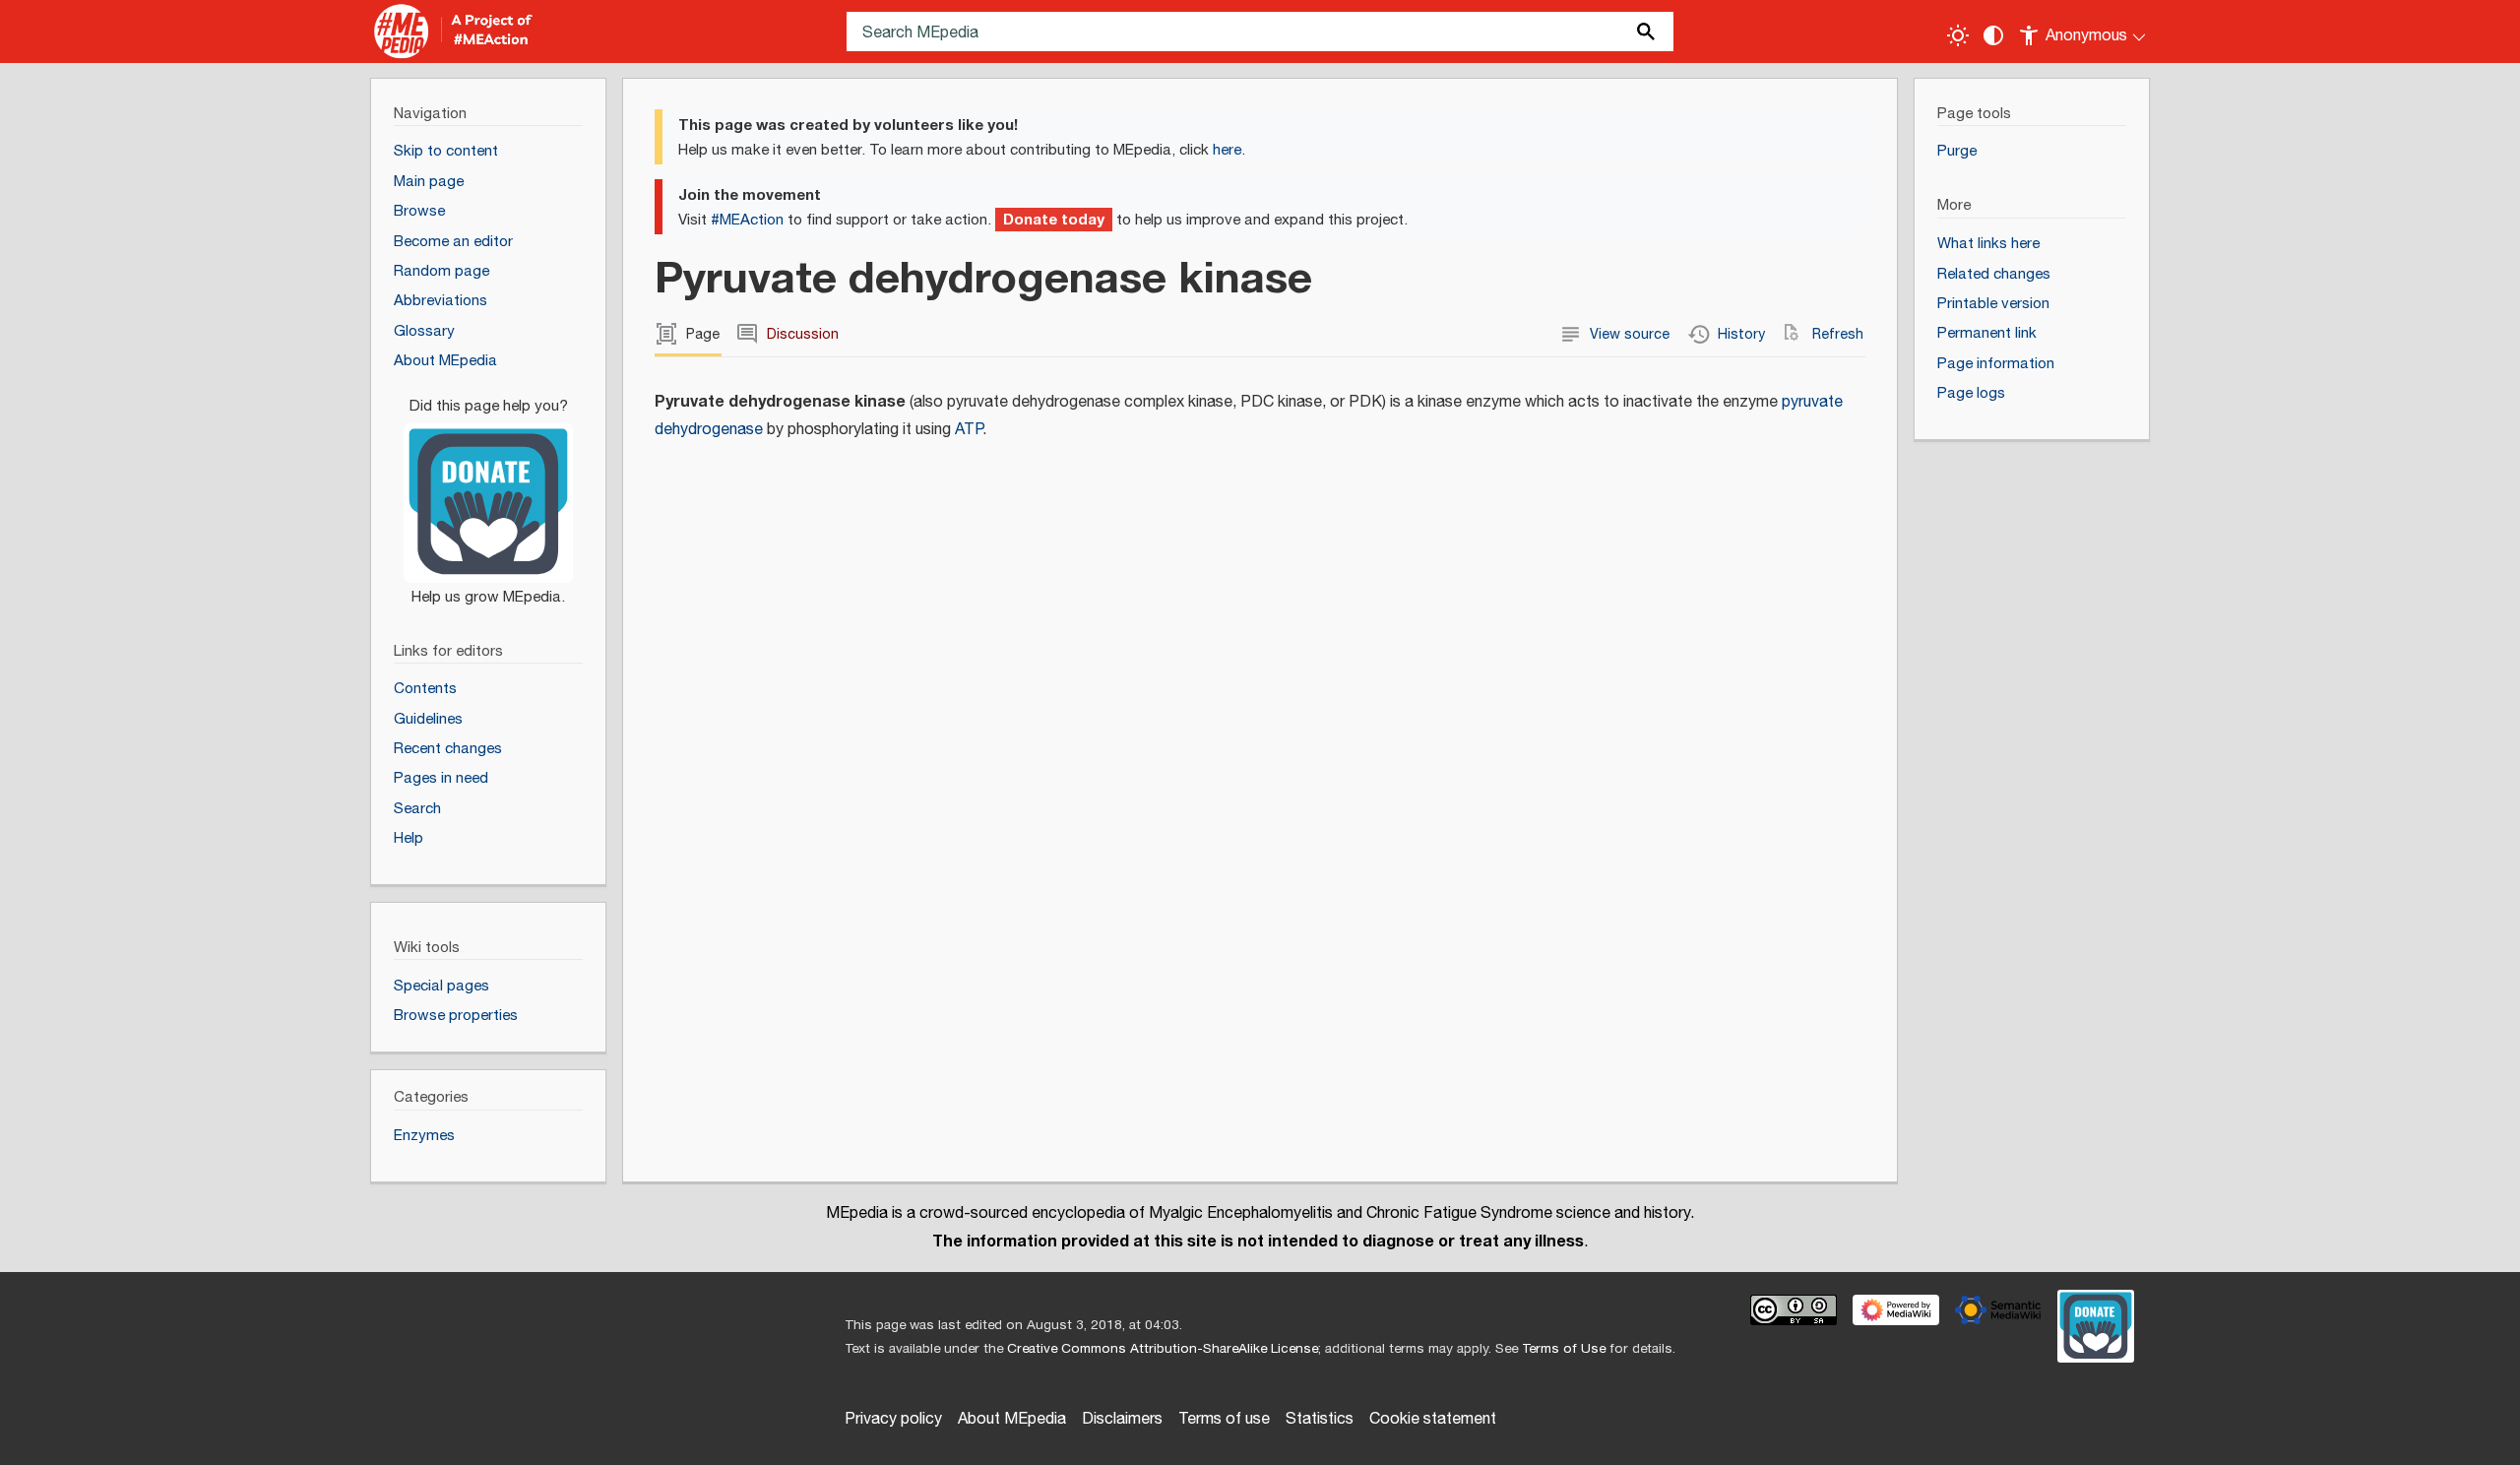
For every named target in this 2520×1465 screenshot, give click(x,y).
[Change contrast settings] (1993, 35)
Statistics (1320, 1419)
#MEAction (747, 220)
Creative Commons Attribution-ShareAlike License (1163, 1349)
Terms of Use (1564, 1349)
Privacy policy (893, 1419)
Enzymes (424, 1136)
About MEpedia (1012, 1419)
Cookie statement (1433, 1419)
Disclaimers (1122, 1419)
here (1227, 150)
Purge (1957, 151)
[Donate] (488, 492)
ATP (969, 430)
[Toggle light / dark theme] (1958, 35)
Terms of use (1224, 1419)
